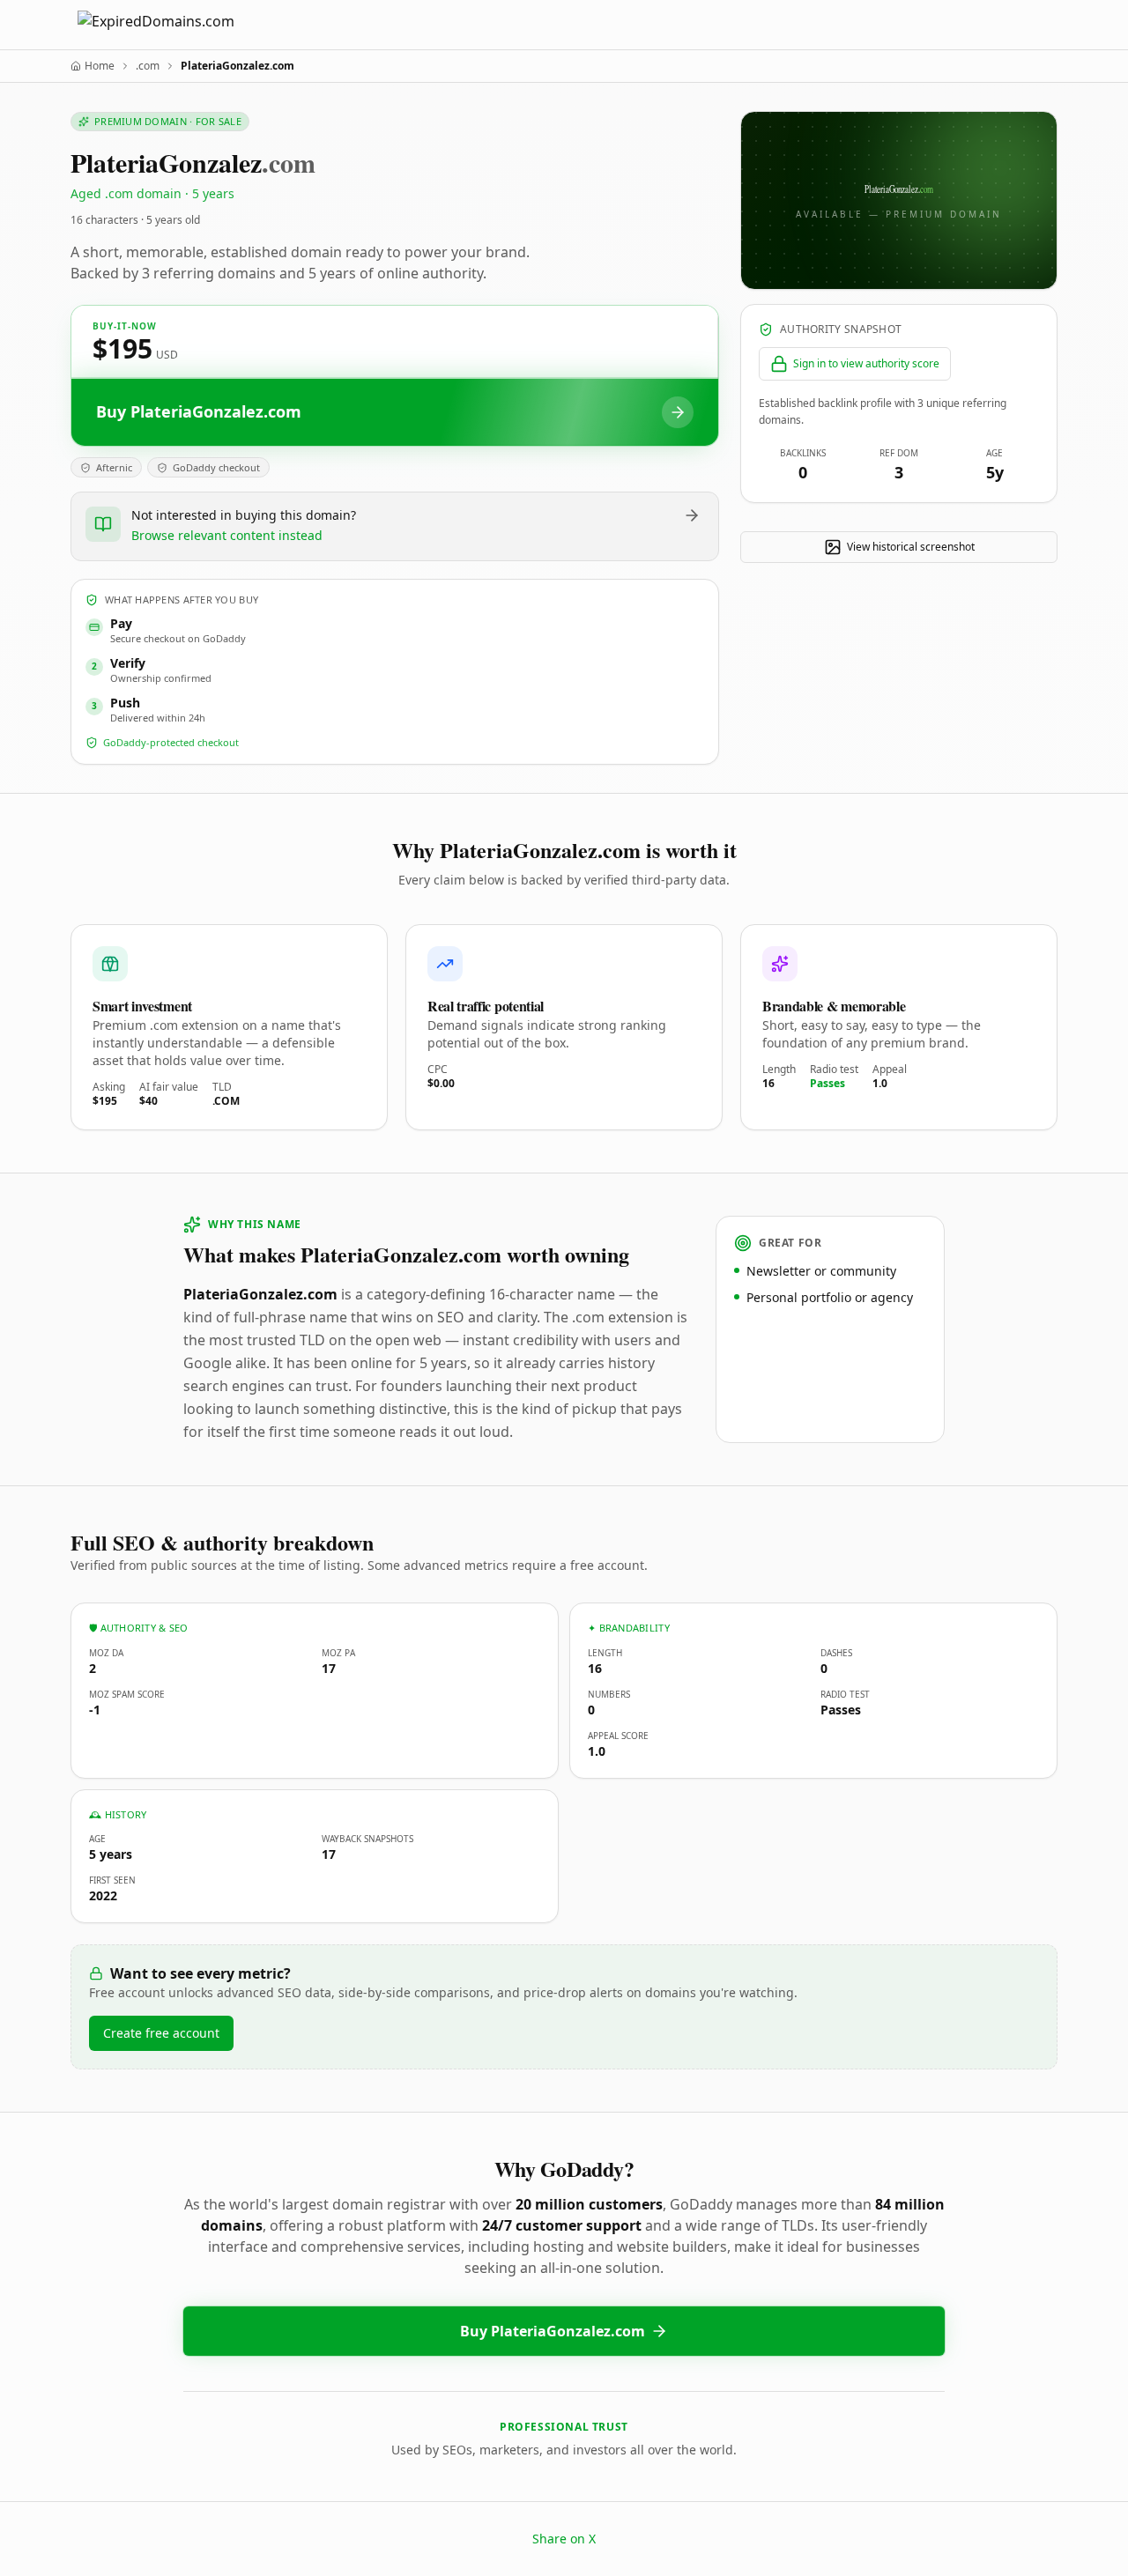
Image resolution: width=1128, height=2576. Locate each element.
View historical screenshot (911, 547)
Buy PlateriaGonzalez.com (553, 2331)
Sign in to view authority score (866, 363)
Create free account (161, 2033)
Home (100, 66)
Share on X (564, 2539)
